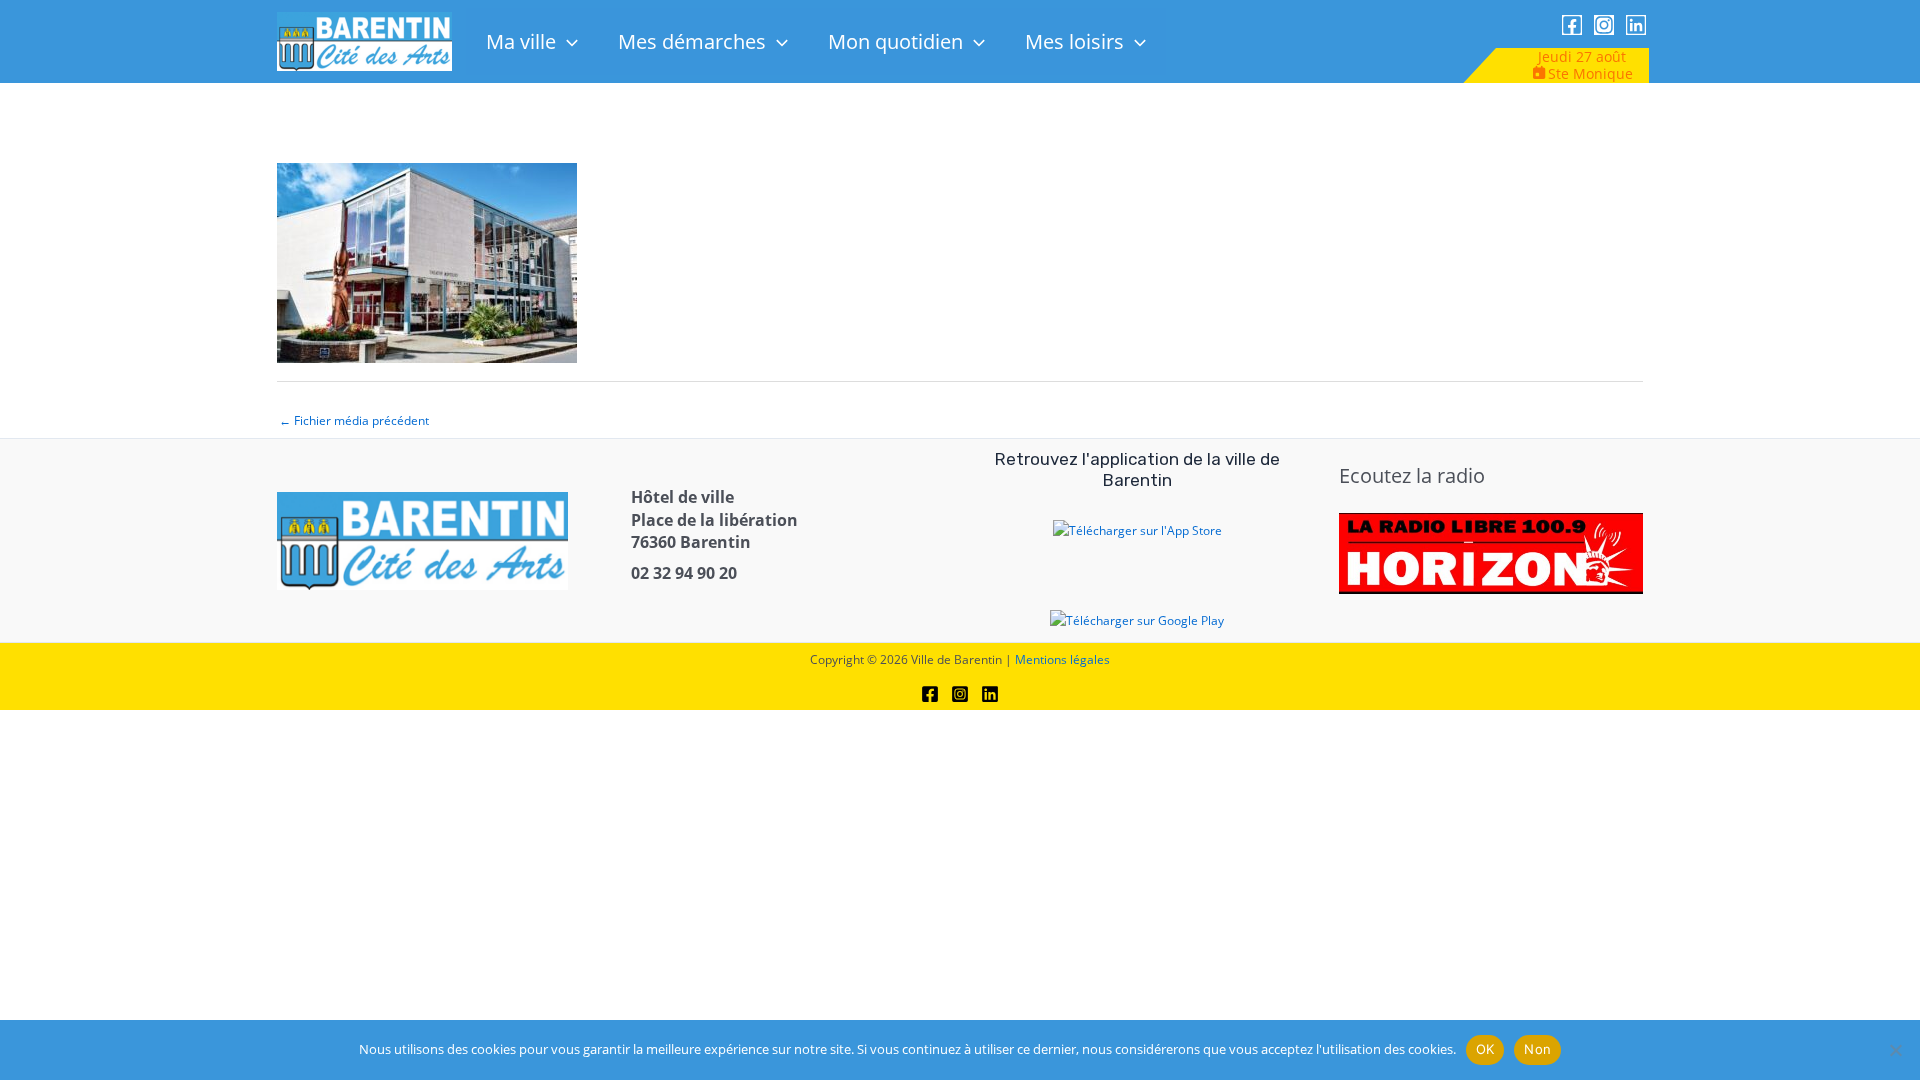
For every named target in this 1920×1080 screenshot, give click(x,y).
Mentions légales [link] (1062, 659)
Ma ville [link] (521, 41)
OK (1485, 1049)
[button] (567, 41)
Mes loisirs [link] (1074, 41)
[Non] (1895, 1050)
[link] (364, 40)
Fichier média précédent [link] (354, 420)
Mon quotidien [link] (895, 41)
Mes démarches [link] (692, 41)
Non (1537, 1049)
